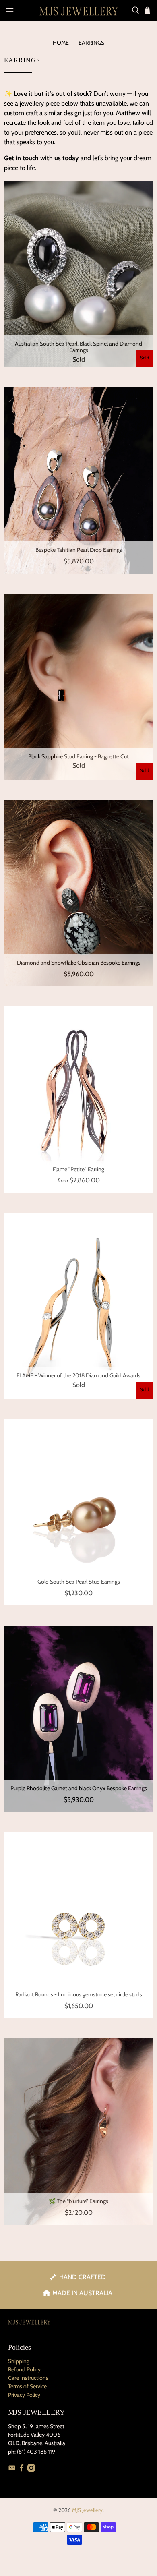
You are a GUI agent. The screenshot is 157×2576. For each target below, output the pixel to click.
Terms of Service (27, 2386)
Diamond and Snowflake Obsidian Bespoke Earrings (79, 963)
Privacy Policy (24, 2395)
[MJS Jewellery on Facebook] (22, 2470)
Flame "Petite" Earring (78, 1169)
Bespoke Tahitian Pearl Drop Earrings (79, 550)
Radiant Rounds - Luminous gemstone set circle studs (79, 1994)
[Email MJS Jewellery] (12, 2470)
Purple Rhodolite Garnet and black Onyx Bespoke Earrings (79, 1788)
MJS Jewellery (87, 2510)
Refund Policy (24, 2369)
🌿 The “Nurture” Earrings (78, 2201)
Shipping (19, 2361)
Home (61, 43)
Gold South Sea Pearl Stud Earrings (79, 1582)
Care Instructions (28, 2378)
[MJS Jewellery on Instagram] (31, 2470)
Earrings (91, 43)
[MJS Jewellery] (79, 10)
